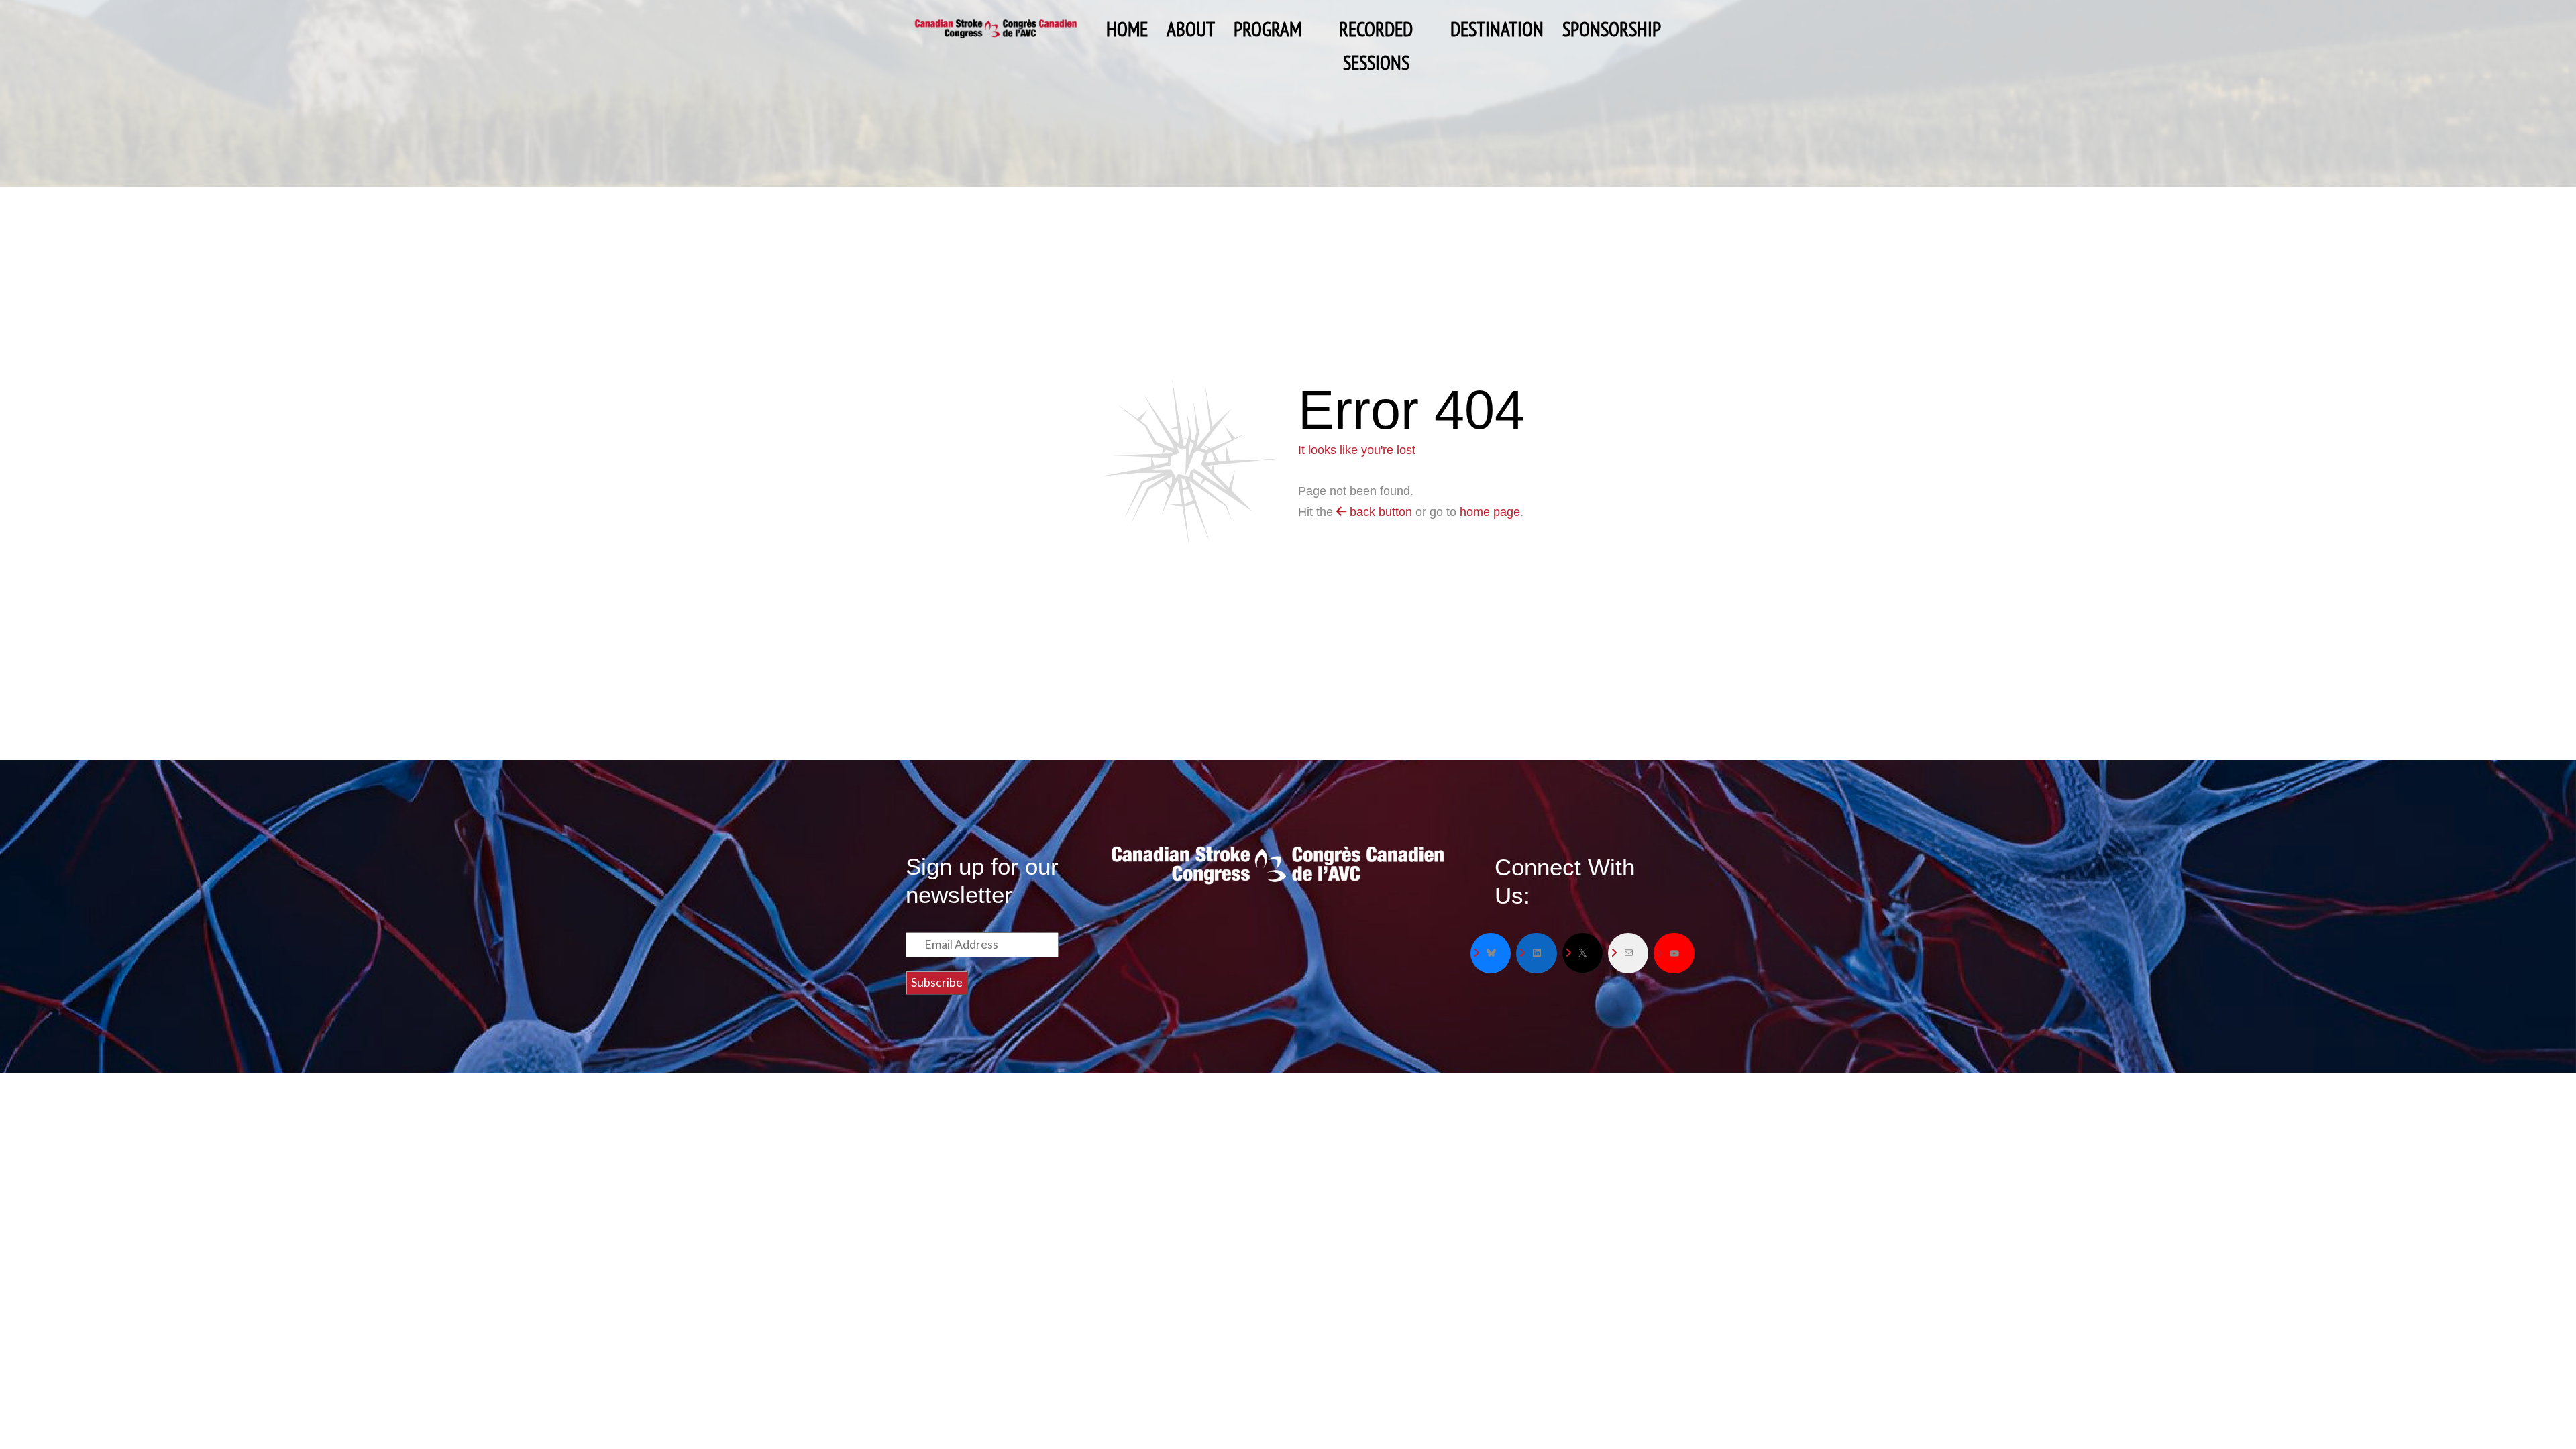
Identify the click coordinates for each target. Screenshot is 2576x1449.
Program (1268, 29)
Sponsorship (1612, 29)
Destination (1497, 29)
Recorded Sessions (1376, 31)
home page (1490, 512)
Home (1127, 29)
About (1191, 29)
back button (1379, 512)
